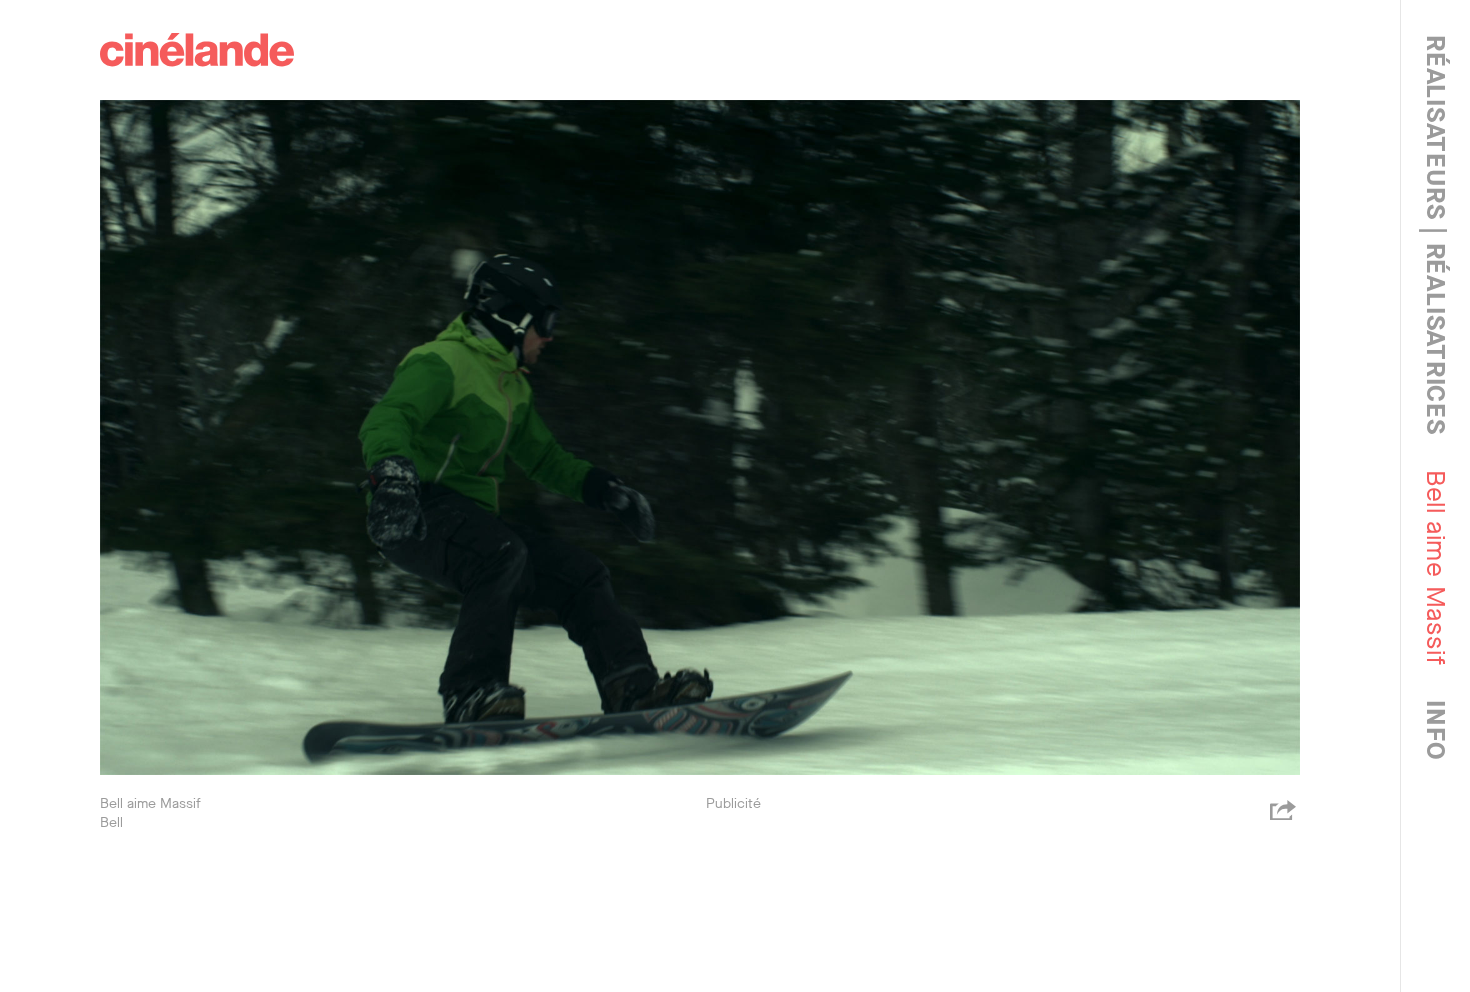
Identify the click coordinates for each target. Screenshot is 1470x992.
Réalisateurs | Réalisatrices (1435, 235)
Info (1435, 730)
